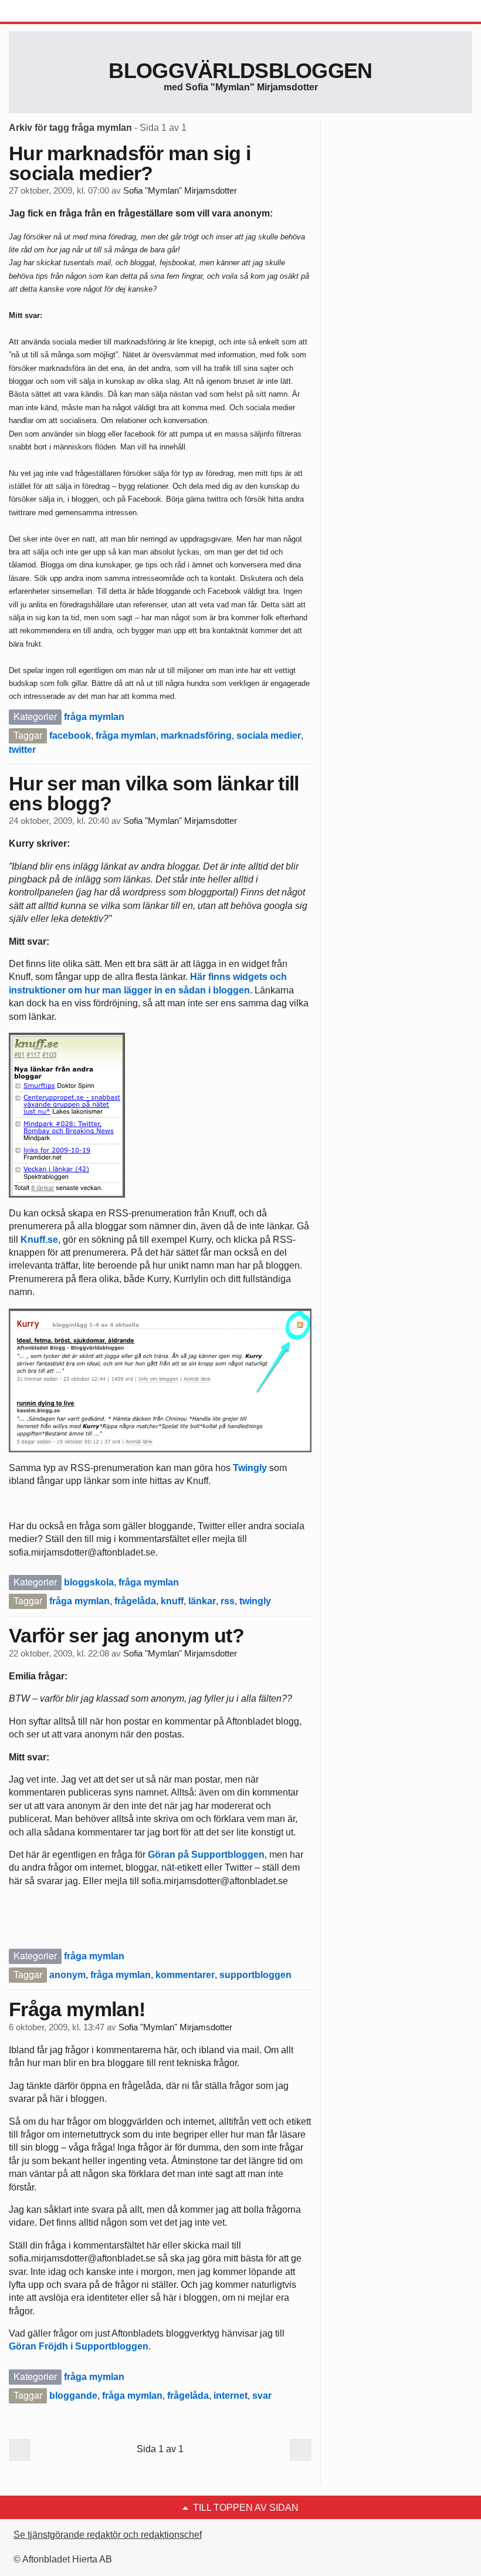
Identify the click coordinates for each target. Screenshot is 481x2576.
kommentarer (185, 1975)
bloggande (73, 2396)
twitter (22, 750)
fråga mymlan (94, 717)
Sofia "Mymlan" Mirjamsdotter (180, 191)
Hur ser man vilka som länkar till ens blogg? (154, 793)
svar (262, 2396)
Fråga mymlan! (77, 2009)
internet (231, 2396)
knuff (172, 1601)
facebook (70, 736)
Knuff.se (39, 1240)
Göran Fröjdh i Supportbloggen (79, 2346)
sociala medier (269, 736)
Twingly (250, 1468)
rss (228, 1601)
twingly (255, 1601)
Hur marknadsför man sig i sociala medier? (130, 163)
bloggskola (89, 1582)
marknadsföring (196, 736)
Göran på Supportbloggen (206, 1855)
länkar (202, 1601)
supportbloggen (255, 1975)
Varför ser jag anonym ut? (126, 1635)
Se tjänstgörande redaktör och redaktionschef (108, 2535)
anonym (67, 1975)
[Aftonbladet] (53, 12)
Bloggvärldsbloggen (240, 71)
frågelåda (135, 1601)
